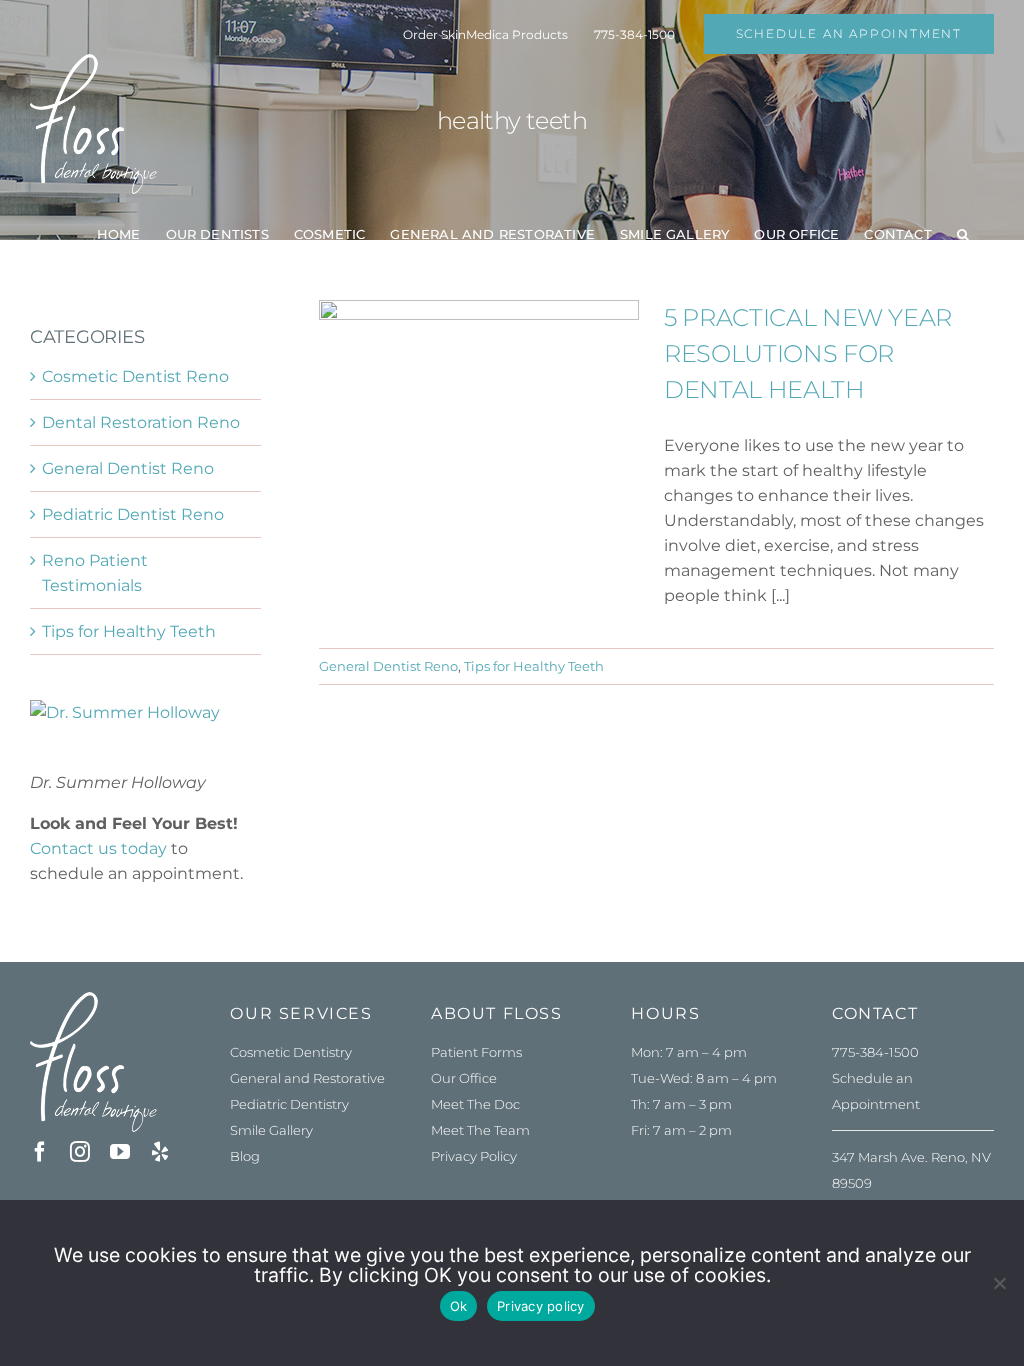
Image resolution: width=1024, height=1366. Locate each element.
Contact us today (98, 848)
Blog (245, 1156)
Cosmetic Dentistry (291, 1052)
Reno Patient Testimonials (95, 573)
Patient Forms (476, 1052)
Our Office (464, 1078)
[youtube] (120, 1152)
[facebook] (40, 1152)
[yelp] (160, 1152)
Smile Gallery (271, 1130)
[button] (963, 234)
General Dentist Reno (388, 666)
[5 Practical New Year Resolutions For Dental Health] (479, 401)
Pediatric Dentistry (289, 1104)
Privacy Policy (474, 1156)
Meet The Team (480, 1130)
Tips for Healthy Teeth (534, 666)
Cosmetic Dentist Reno (135, 376)
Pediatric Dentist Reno (133, 514)
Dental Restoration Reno (141, 422)
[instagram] (80, 1152)
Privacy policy (541, 1306)
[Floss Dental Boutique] (93, 999)
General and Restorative (307, 1078)
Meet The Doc (475, 1104)
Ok (459, 1306)
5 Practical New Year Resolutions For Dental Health (808, 353)
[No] (999, 1283)
